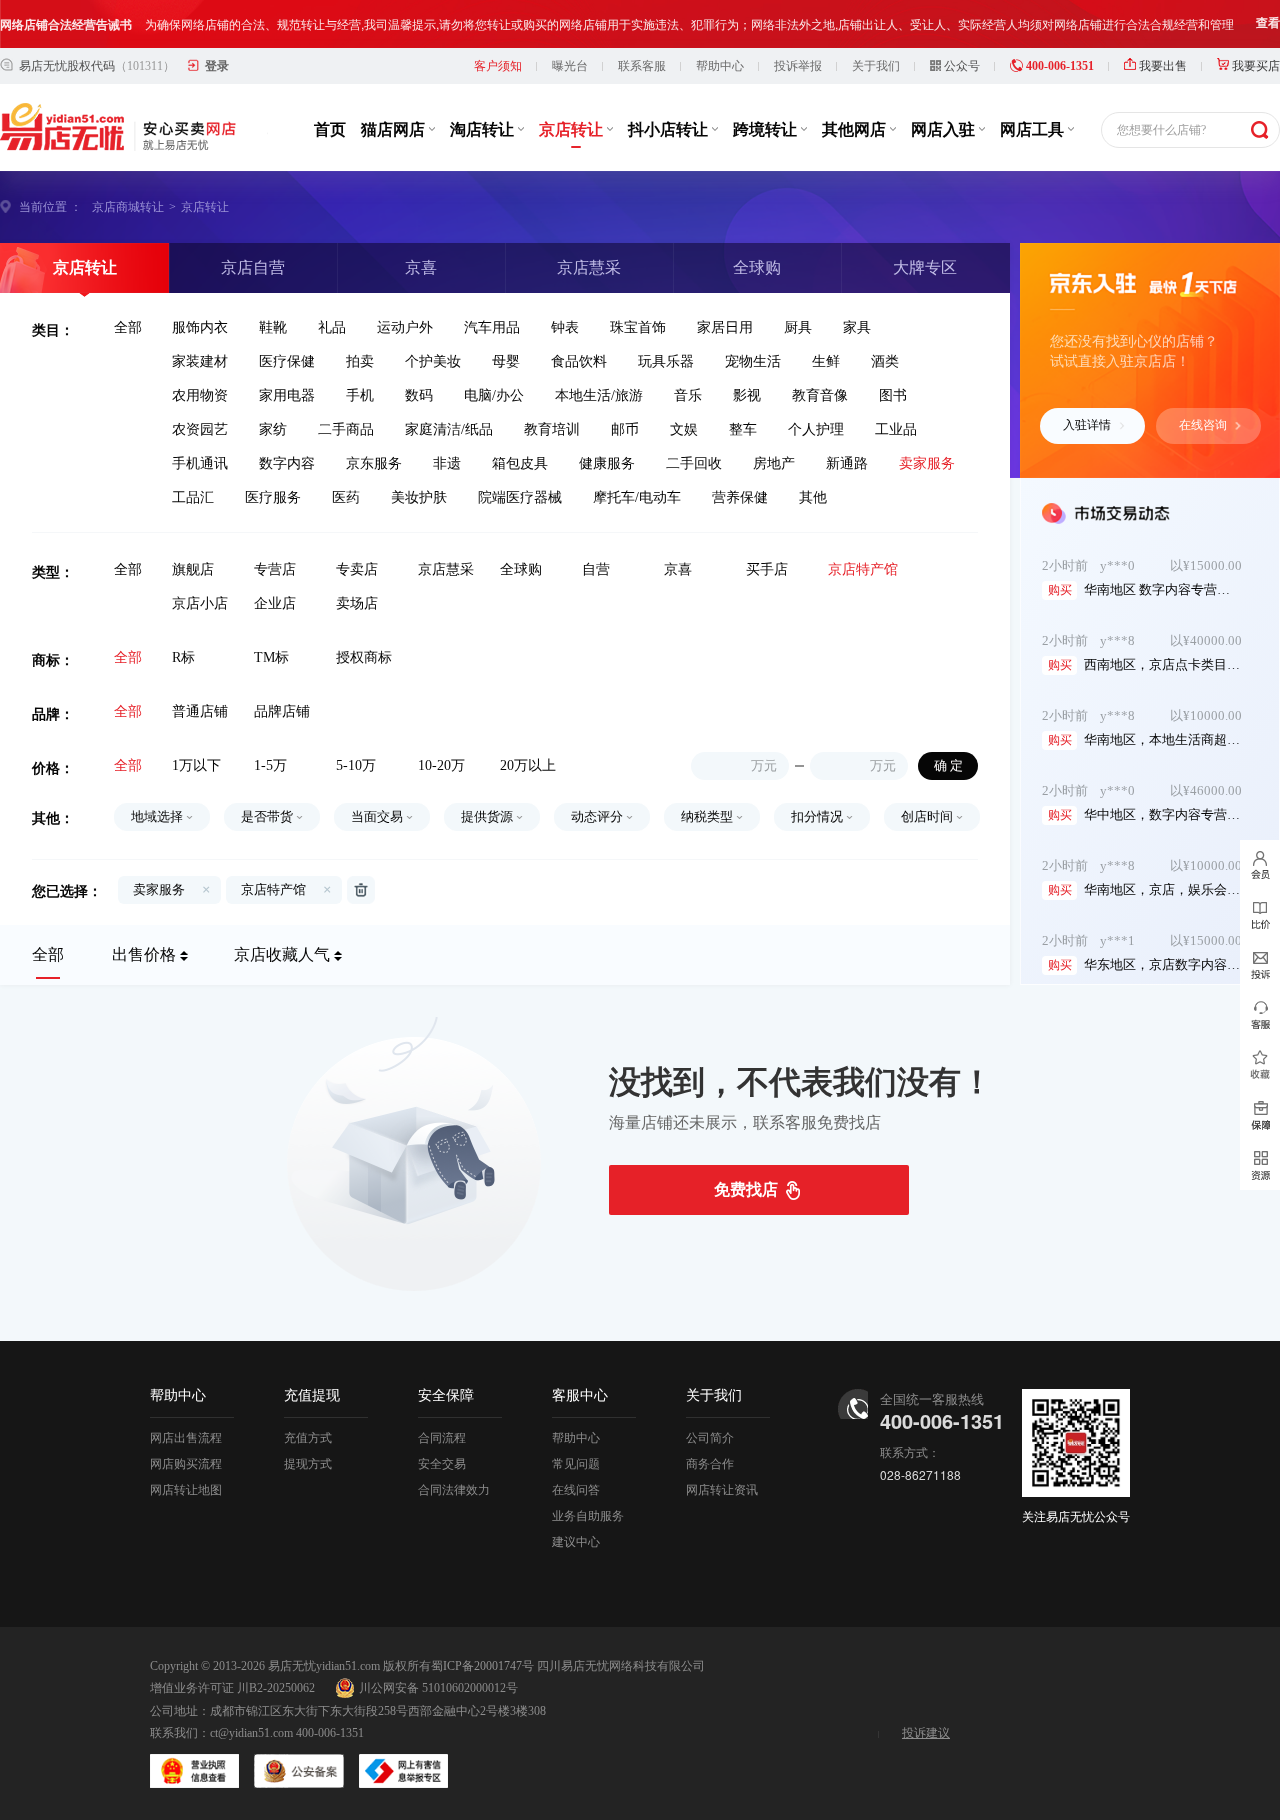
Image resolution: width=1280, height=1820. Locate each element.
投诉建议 (926, 1733)
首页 (330, 129)
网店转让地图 (186, 1490)
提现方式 (308, 1464)
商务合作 (710, 1464)
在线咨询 (1203, 425)
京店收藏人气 (282, 954)
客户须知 (498, 66)
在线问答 (576, 1490)
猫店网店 (395, 129)
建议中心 (576, 1542)
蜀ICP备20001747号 (482, 1666)
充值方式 (308, 1438)
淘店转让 (484, 129)
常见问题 (576, 1464)
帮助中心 (720, 66)
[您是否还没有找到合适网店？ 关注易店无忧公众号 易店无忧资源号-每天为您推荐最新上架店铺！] (1260, 1165)
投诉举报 (798, 66)
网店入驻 (945, 129)
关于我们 (876, 66)
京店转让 (573, 129)
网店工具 (1034, 129)
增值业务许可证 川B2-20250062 (232, 1688)
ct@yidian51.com (251, 1733)
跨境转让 (767, 129)
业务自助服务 (588, 1516)
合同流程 (442, 1438)
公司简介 (710, 1438)
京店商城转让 (128, 207)
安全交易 (442, 1464)
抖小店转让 (670, 129)
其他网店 (856, 129)
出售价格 (144, 954)
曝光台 (570, 66)
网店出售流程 (186, 1438)
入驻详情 (1087, 425)
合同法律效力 (454, 1490)
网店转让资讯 (722, 1490)
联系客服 (642, 66)
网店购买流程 (186, 1464)
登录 (217, 66)
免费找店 (746, 1189)
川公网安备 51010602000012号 (438, 1688)
